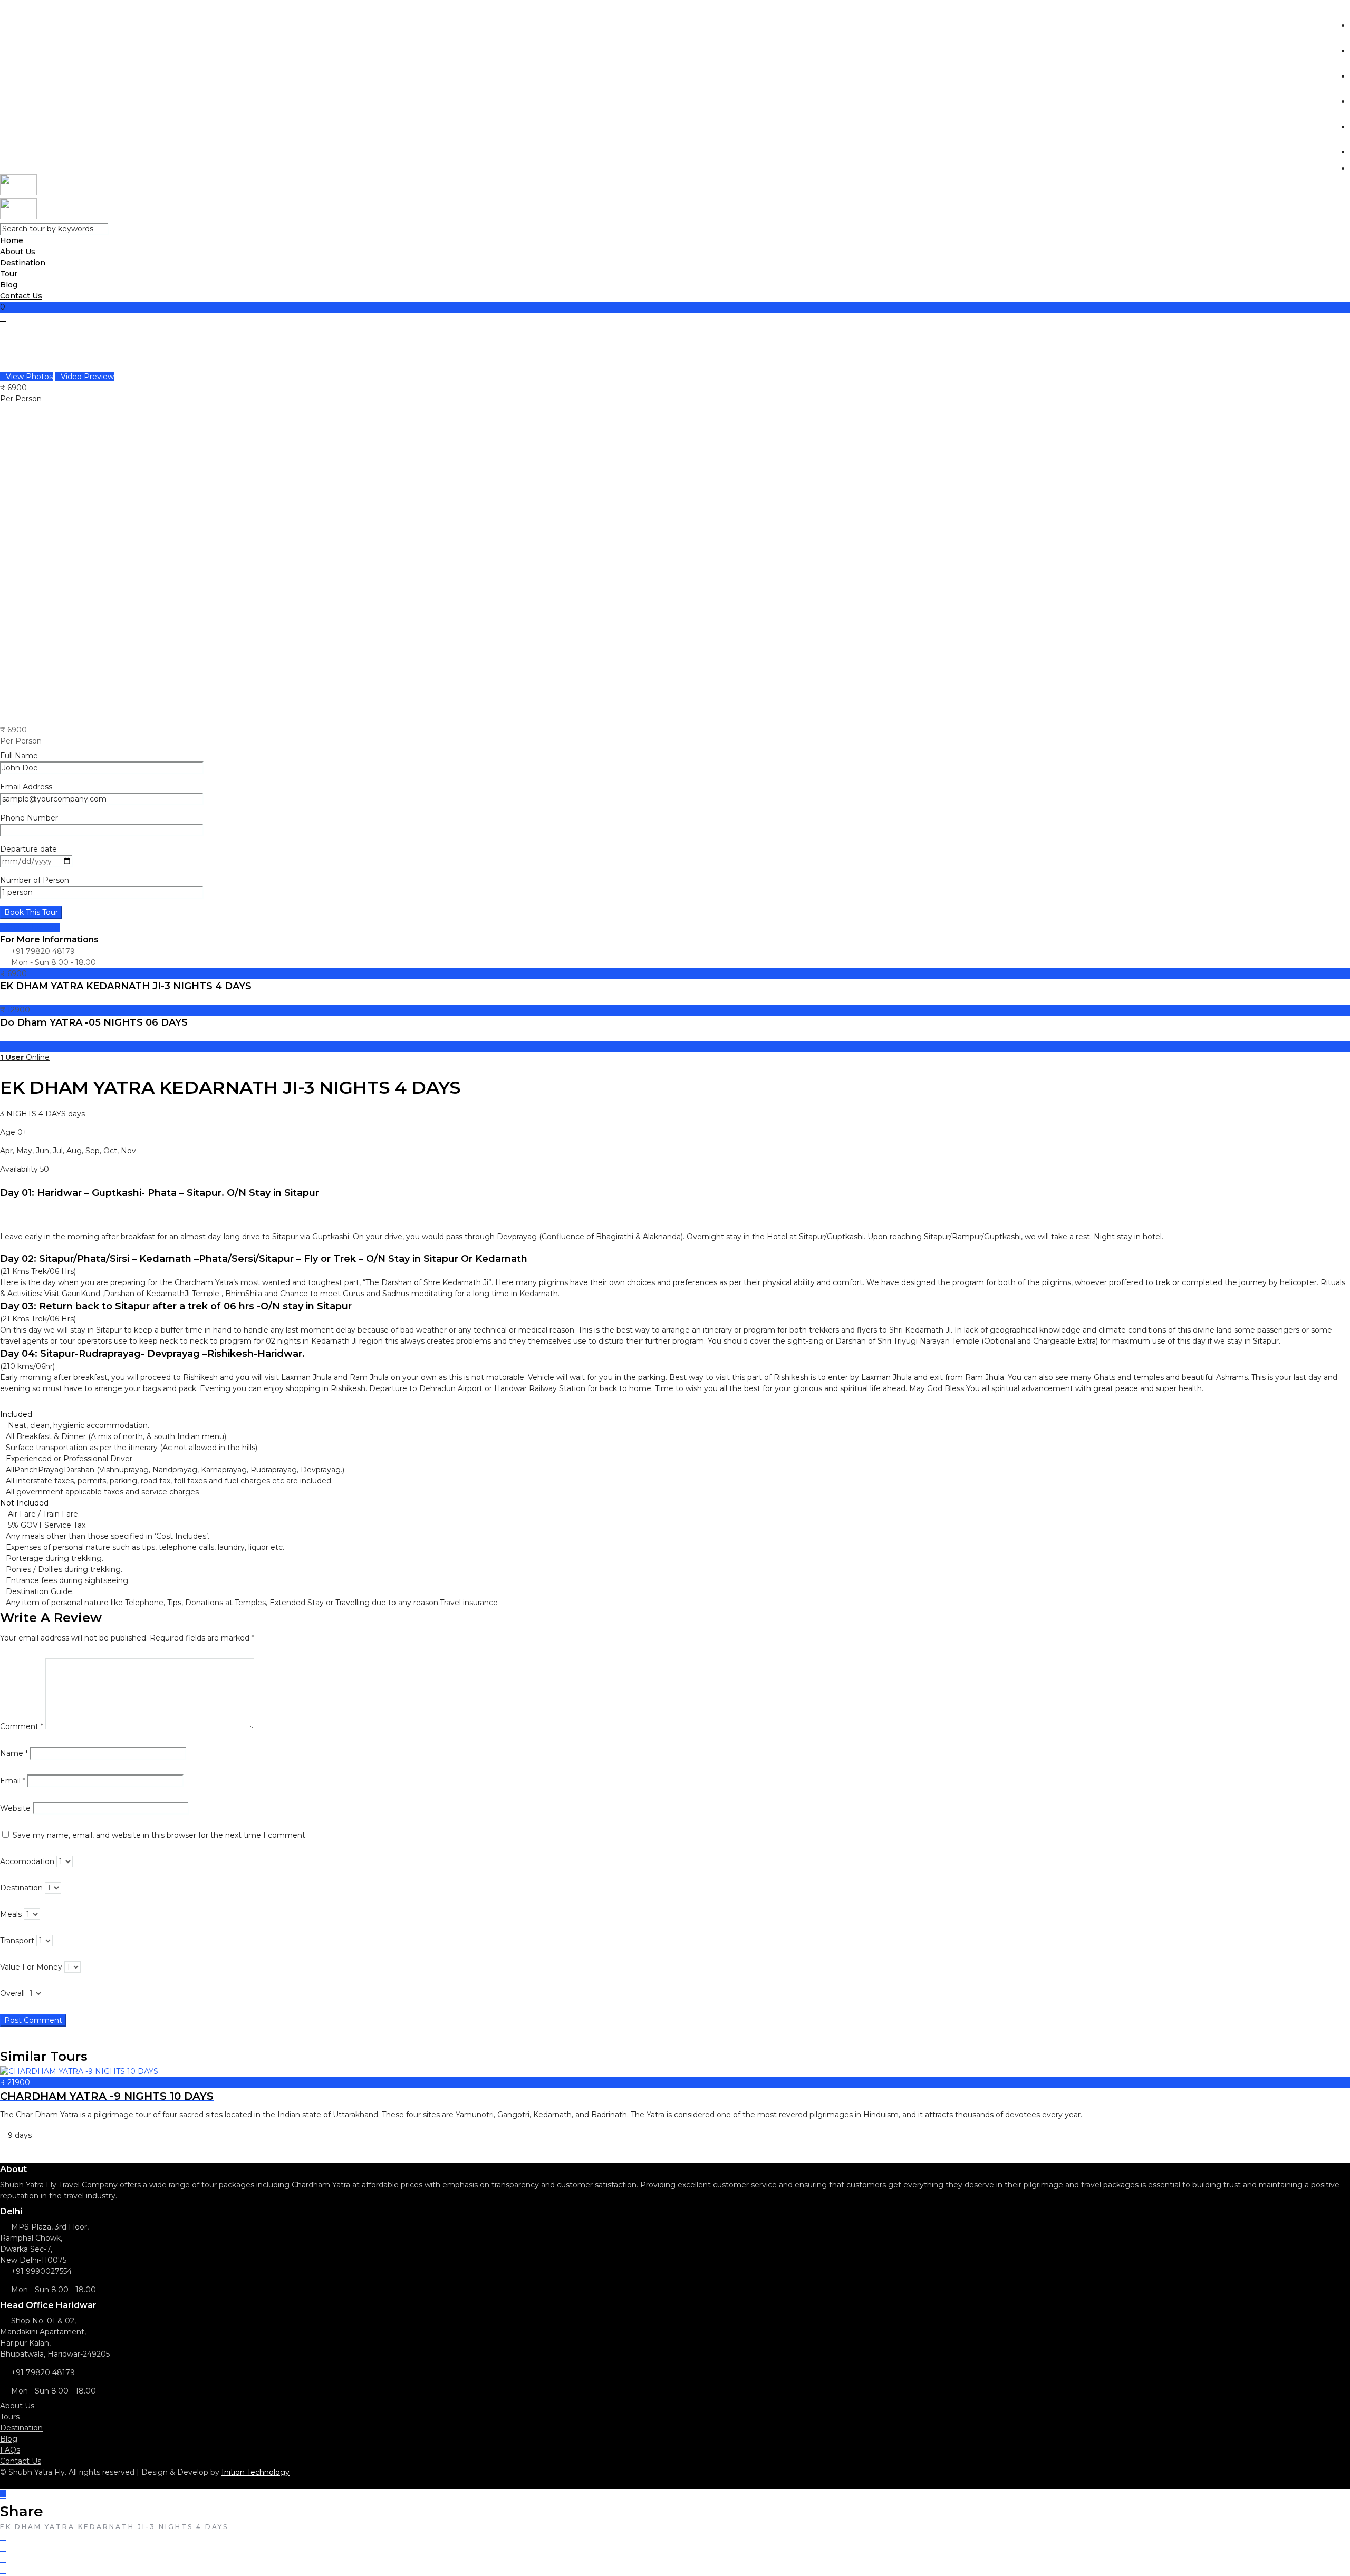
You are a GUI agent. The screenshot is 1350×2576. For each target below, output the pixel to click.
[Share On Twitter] (3, 2548)
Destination (23, 263)
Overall (12, 1993)
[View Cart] (3, 318)
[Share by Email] (3, 2570)
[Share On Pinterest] (3, 2559)
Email (13, 1781)
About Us (17, 2406)
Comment (22, 1726)
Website (15, 1808)
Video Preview (87, 377)
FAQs (10, 2450)
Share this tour (33, 928)
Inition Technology (255, 2472)
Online (25, 1057)
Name (14, 1753)
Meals (11, 1914)
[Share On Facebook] (3, 2537)
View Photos (29, 377)
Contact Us (21, 296)
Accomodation (27, 1861)
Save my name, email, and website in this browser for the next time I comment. (160, 1835)
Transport (17, 1941)
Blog (9, 2439)
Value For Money (31, 1967)
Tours (10, 2417)
